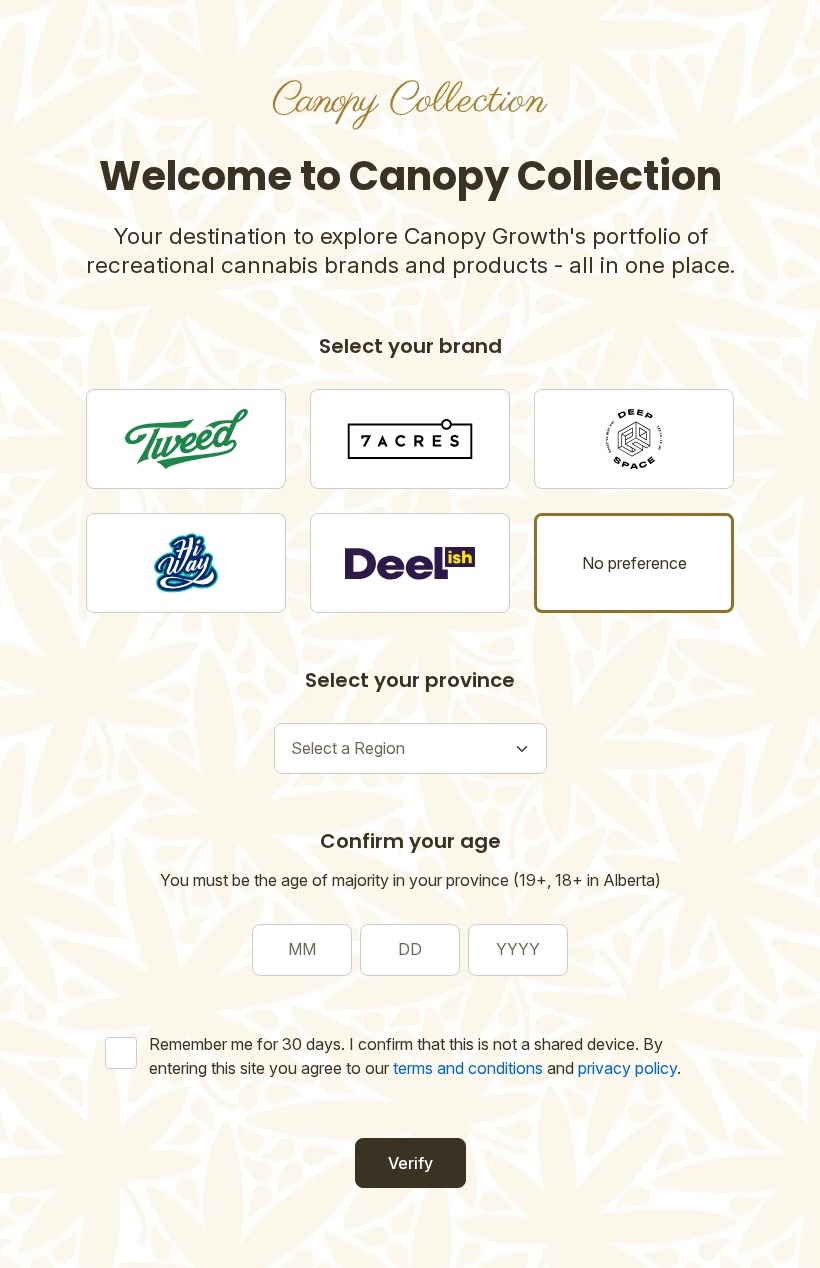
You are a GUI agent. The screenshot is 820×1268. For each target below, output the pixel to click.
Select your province (410, 680)
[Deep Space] (634, 439)
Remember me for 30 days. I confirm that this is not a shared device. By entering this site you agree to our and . (415, 1056)
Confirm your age (410, 841)
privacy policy (627, 1068)
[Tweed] (186, 439)
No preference (634, 563)
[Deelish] (410, 563)
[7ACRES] (410, 439)
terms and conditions (468, 1068)
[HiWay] (186, 563)
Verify (410, 1163)
